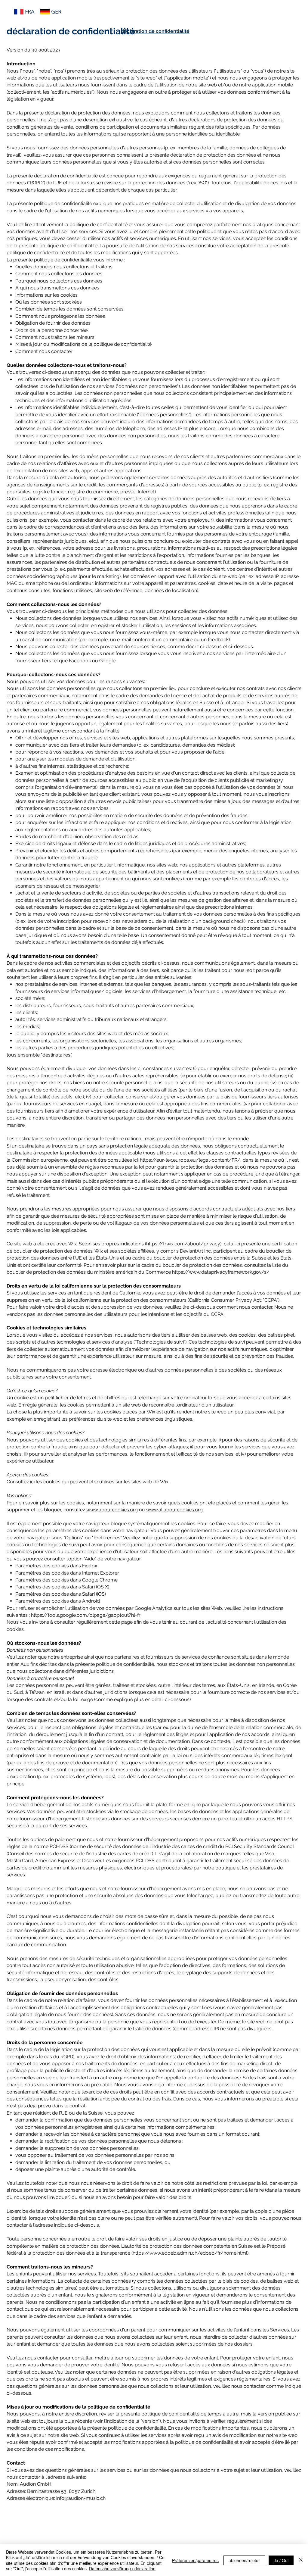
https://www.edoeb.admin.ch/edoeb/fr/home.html (190, 2253)
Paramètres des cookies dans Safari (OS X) (62, 1587)
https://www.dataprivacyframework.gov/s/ (221, 1272)
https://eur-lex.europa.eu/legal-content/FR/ (190, 1160)
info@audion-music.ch (81, 2498)
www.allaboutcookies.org (174, 1510)
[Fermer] (301, 2560)
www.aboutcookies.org (112, 1510)
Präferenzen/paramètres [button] (195, 2560)
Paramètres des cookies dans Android (58, 1601)
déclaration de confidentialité (155, 31)
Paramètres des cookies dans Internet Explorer (67, 1573)
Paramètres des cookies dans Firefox (56, 1566)
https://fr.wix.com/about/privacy (183, 1244)
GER (56, 11)
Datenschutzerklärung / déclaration (122, 2568)
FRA (30, 11)
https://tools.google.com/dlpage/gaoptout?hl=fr (86, 1615)
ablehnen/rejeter (244, 2560)
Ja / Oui (281, 2560)
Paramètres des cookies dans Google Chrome (66, 1580)
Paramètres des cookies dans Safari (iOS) (61, 1594)
